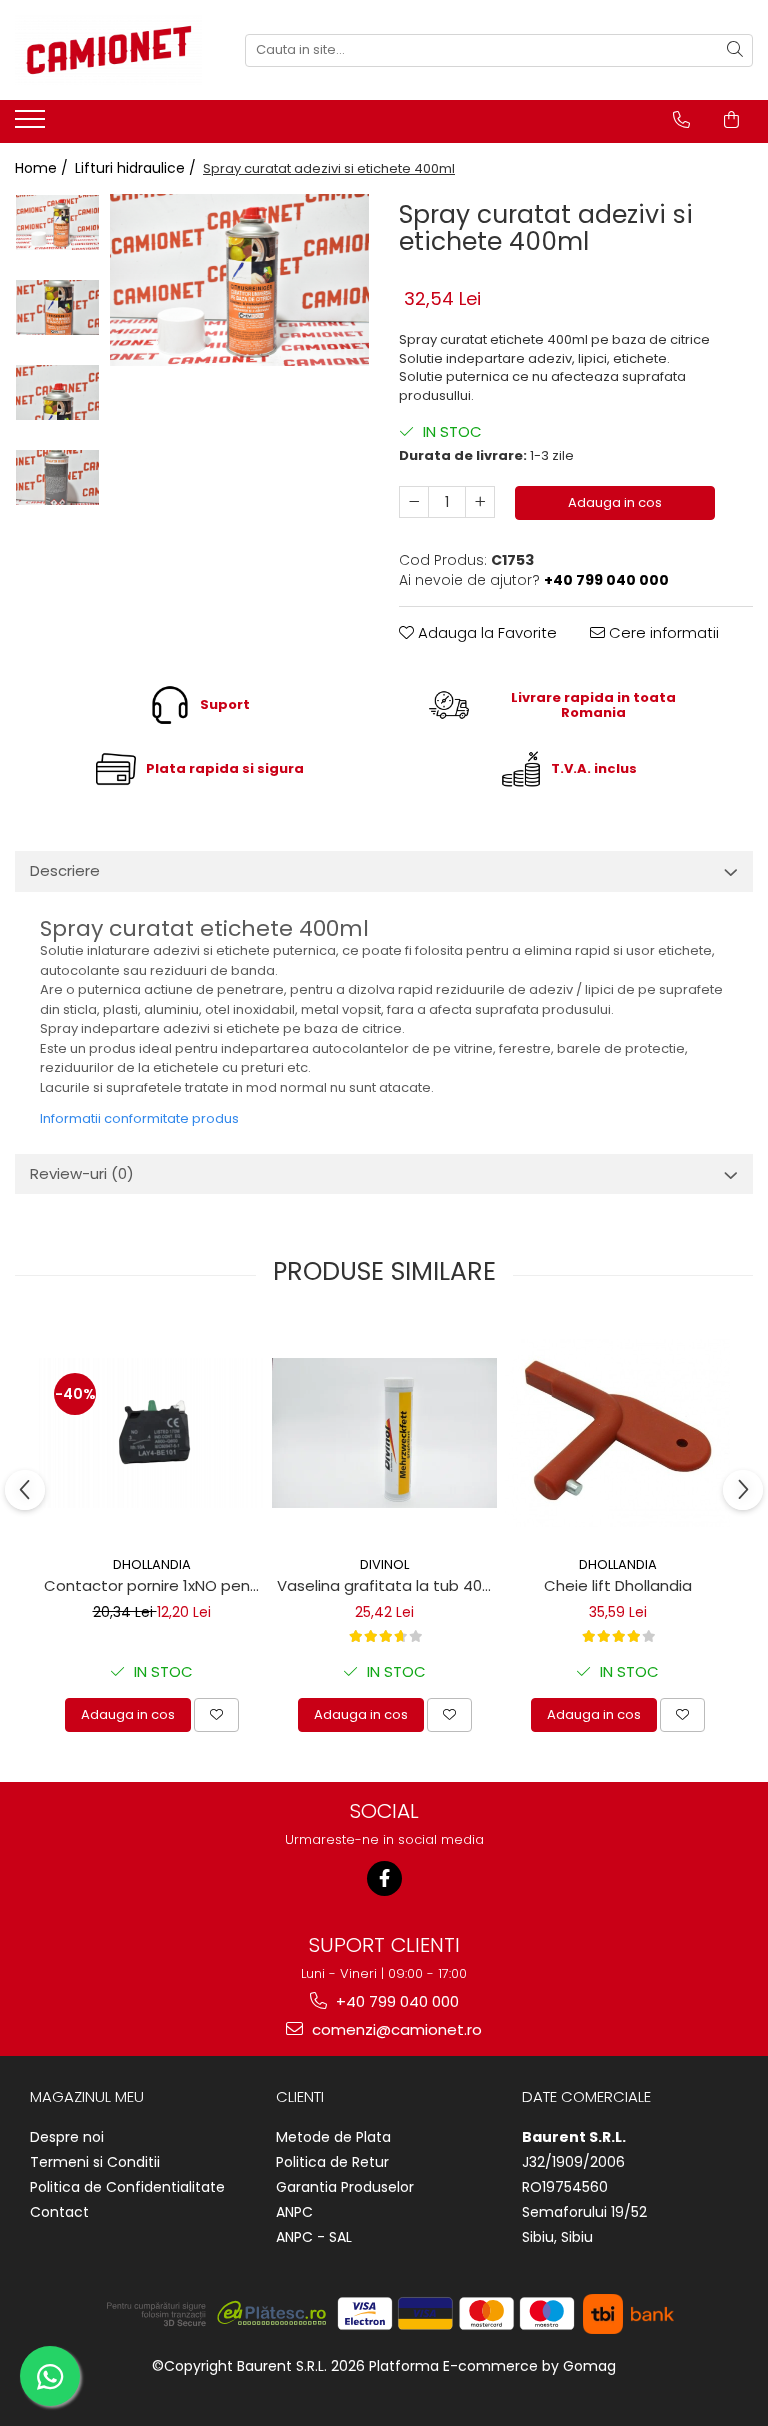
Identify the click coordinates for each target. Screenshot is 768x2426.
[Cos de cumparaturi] (731, 120)
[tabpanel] (239, 280)
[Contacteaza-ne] (681, 120)
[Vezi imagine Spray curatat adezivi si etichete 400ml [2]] (57, 392)
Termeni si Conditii (95, 2162)
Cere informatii (662, 632)
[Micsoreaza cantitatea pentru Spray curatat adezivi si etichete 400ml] (414, 502)
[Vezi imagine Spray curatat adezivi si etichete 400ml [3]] (57, 477)
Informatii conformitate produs (139, 1118)
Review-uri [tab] (82, 1173)
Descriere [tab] (65, 870)
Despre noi (67, 2137)
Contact (59, 2212)
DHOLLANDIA (152, 1564)
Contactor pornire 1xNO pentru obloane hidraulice (154, 1585)
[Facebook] (384, 1878)
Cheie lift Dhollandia (618, 1585)
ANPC (294, 2212)
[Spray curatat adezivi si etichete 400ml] (239, 280)
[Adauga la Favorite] (216, 1715)
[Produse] (32, 125)
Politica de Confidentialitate (127, 2187)
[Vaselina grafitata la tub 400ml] (384, 1433)
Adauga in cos (615, 502)
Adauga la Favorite (485, 632)
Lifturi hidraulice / (137, 168)
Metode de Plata (333, 2137)
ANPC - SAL (314, 2237)
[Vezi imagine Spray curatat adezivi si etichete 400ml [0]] (57, 222)
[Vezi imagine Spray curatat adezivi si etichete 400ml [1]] (57, 307)
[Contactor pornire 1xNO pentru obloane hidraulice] (151, 1433)
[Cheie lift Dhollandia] (617, 1433)
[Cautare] (735, 50)
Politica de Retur (332, 2162)
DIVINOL (384, 1564)
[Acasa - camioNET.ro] (115, 50)
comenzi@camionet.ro (395, 2029)
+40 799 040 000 (395, 2001)
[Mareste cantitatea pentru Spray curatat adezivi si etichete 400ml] (480, 502)
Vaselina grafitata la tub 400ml (387, 1585)
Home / (43, 168)
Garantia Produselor (345, 2187)
